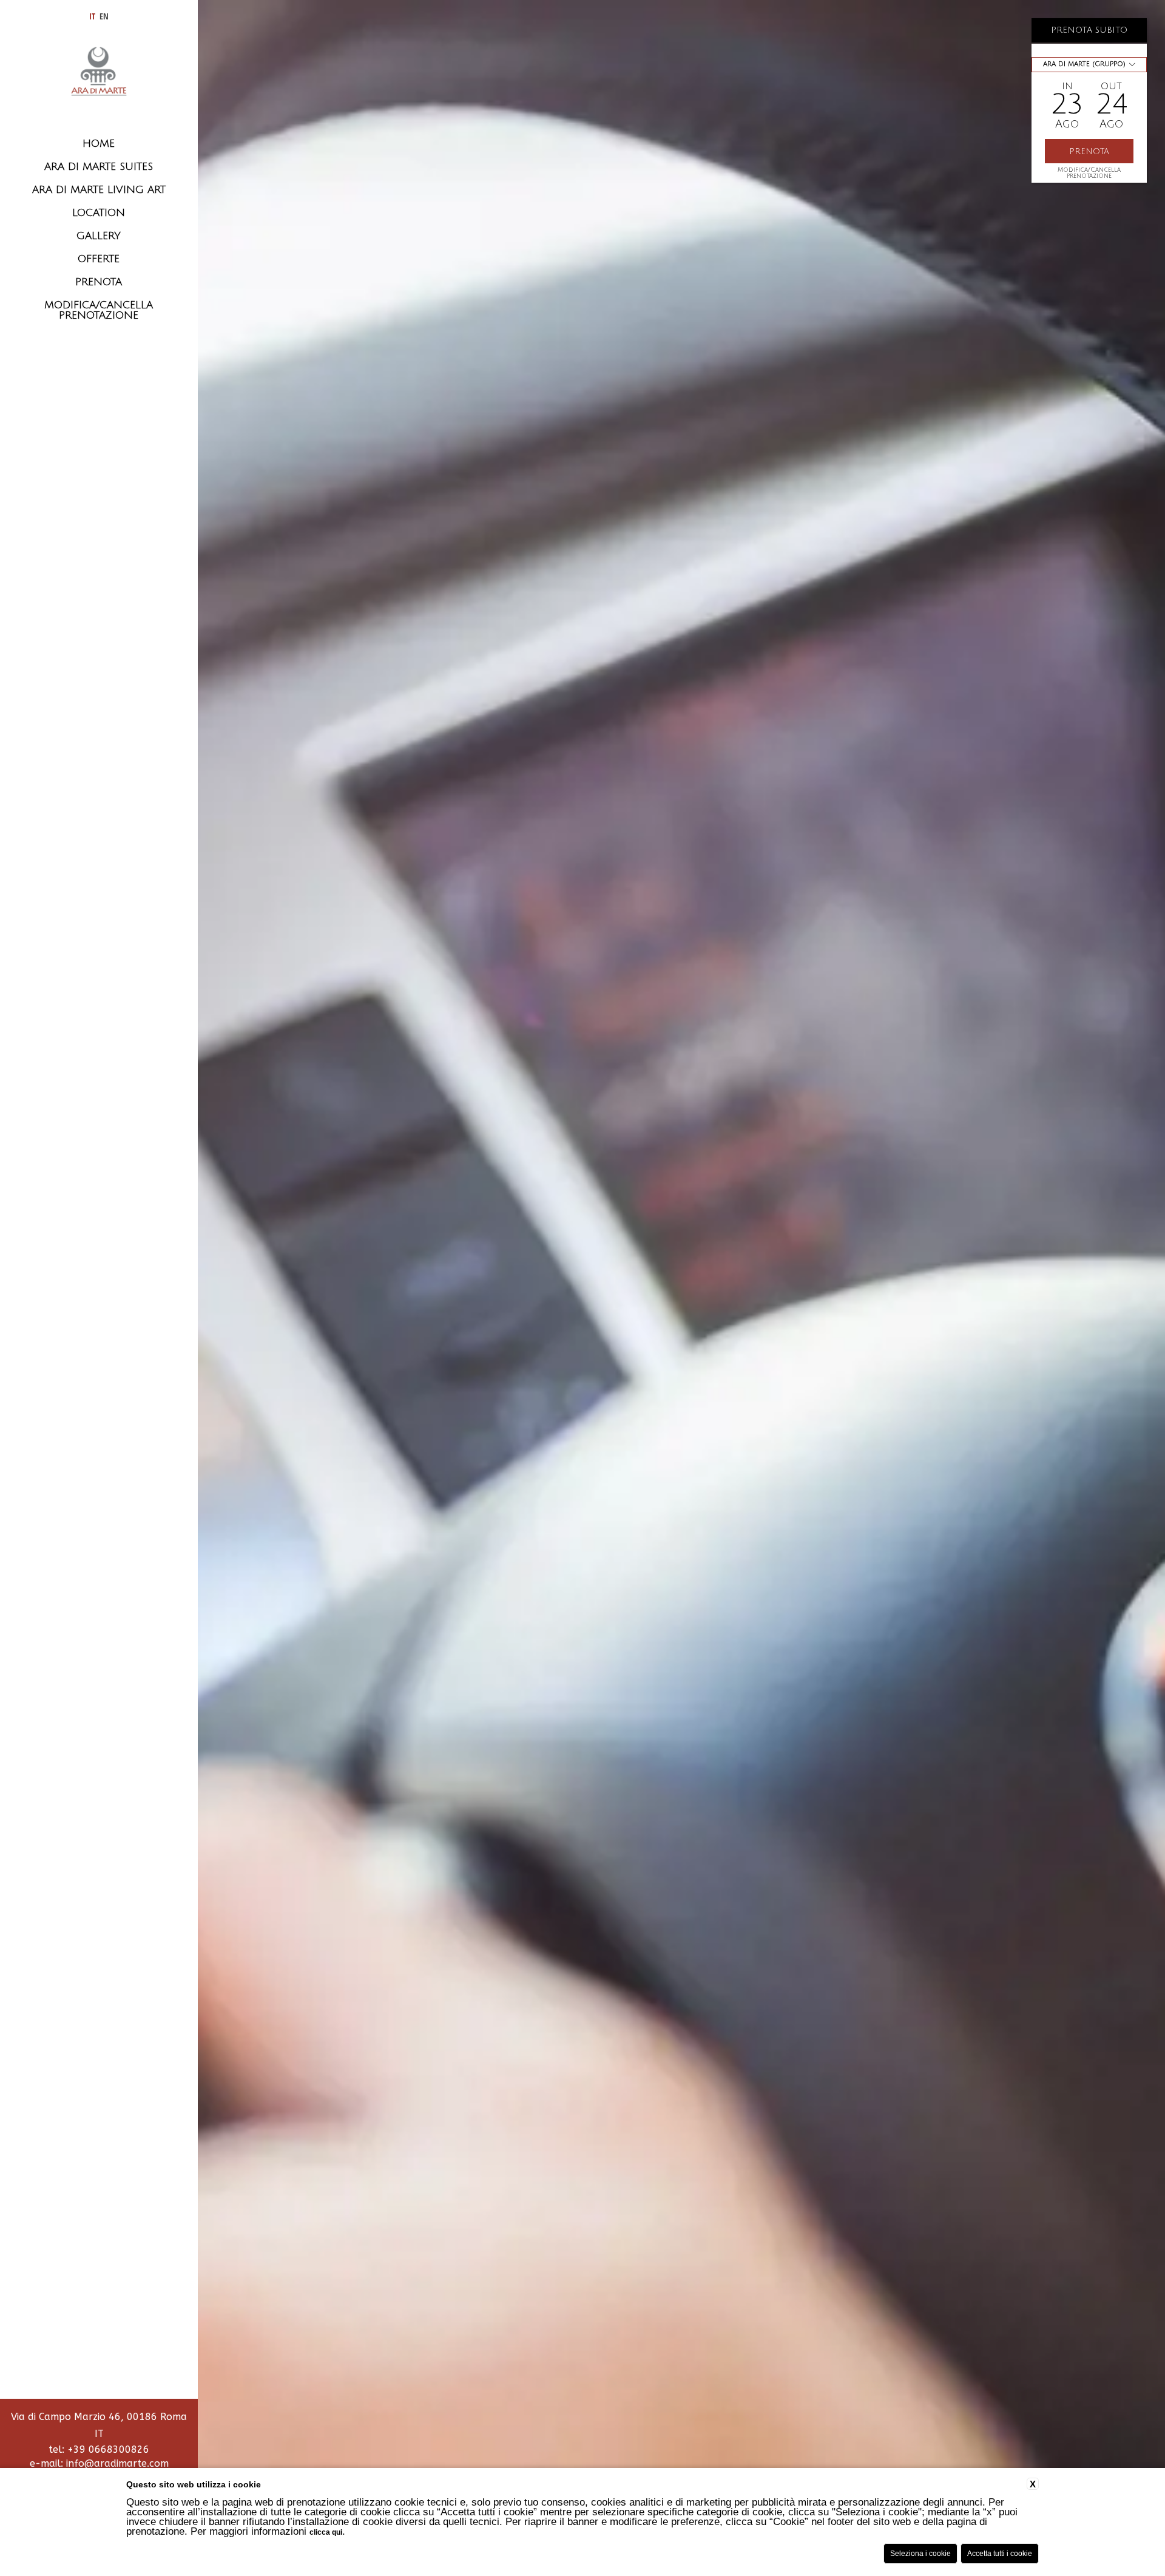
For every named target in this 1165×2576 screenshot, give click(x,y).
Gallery (99, 236)
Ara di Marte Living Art (99, 190)
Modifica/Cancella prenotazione (1089, 173)
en (104, 16)
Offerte (99, 259)
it (92, 16)
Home (99, 144)
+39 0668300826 (108, 2449)
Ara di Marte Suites (99, 167)
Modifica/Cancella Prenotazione (99, 310)
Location (99, 213)
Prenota (99, 282)
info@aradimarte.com (117, 2463)
